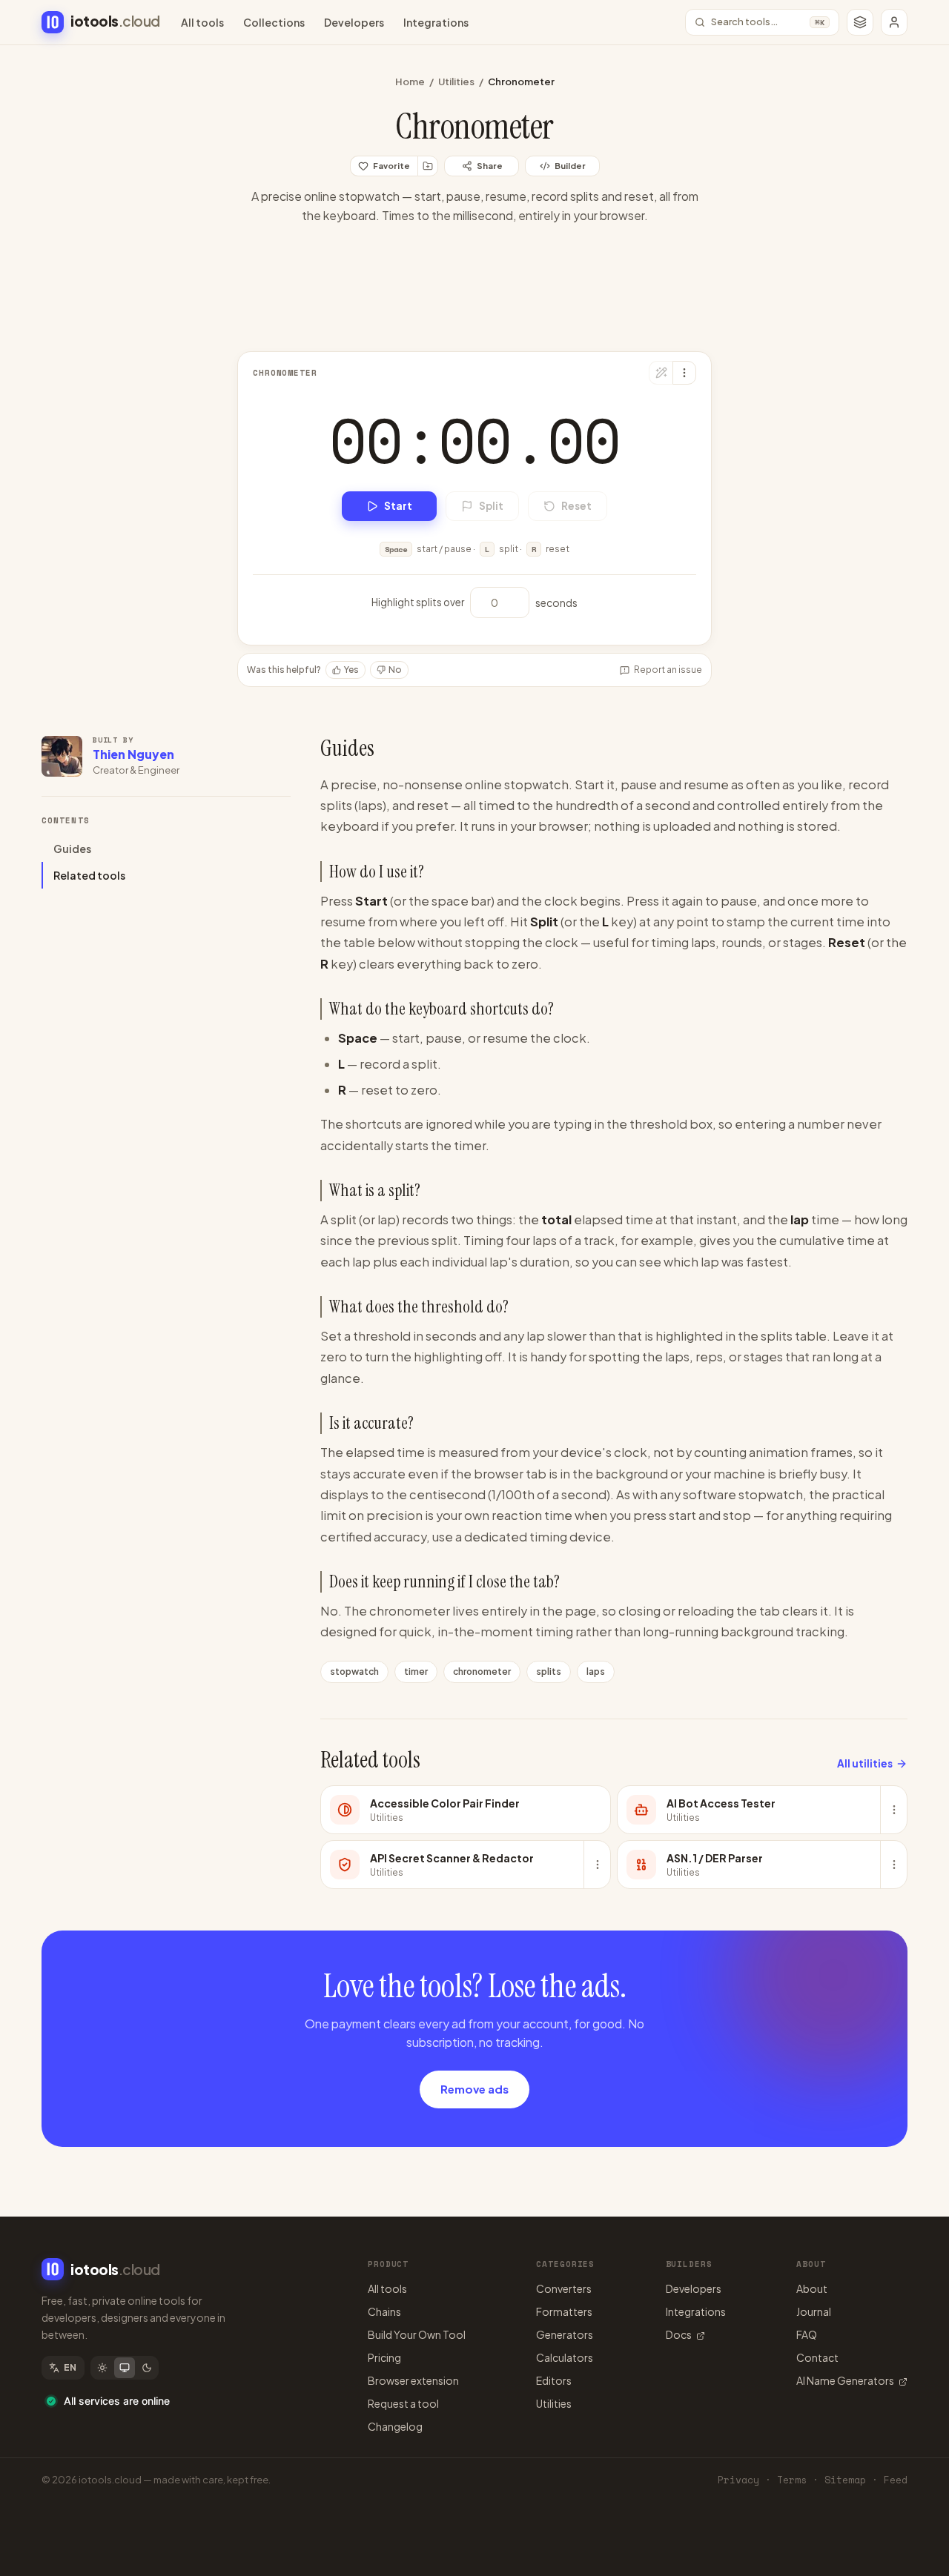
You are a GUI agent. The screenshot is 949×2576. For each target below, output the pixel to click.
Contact (817, 2357)
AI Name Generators (845, 2380)
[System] (125, 2368)
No (395, 670)
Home (410, 82)
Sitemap (845, 2480)
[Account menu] (894, 22)
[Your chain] (860, 22)
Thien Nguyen (133, 754)
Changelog (395, 2426)
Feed (896, 2480)
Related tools (89, 875)
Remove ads (474, 2089)
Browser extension (413, 2380)
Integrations (436, 22)
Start (398, 506)
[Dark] (147, 2368)
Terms (792, 2480)
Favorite (391, 166)
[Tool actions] (684, 373)
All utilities (865, 1763)
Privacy (738, 2480)
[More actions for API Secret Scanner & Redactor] (597, 1865)
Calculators (565, 2357)
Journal (814, 2311)
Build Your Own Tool (417, 2334)
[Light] (102, 2368)
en (70, 2367)
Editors (554, 2380)
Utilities (456, 82)
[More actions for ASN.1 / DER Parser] (893, 1865)
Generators (565, 2334)
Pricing (384, 2357)
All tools (202, 22)
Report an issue (668, 670)
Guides (72, 849)
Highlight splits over (418, 602)
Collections (274, 22)
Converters (564, 2288)
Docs (679, 2334)
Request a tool (403, 2403)
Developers (354, 22)
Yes (351, 670)
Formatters (564, 2311)
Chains (384, 2311)
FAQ (807, 2334)
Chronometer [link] (521, 82)
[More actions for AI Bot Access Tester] (893, 1810)
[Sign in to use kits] (428, 166)
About (812, 2288)
